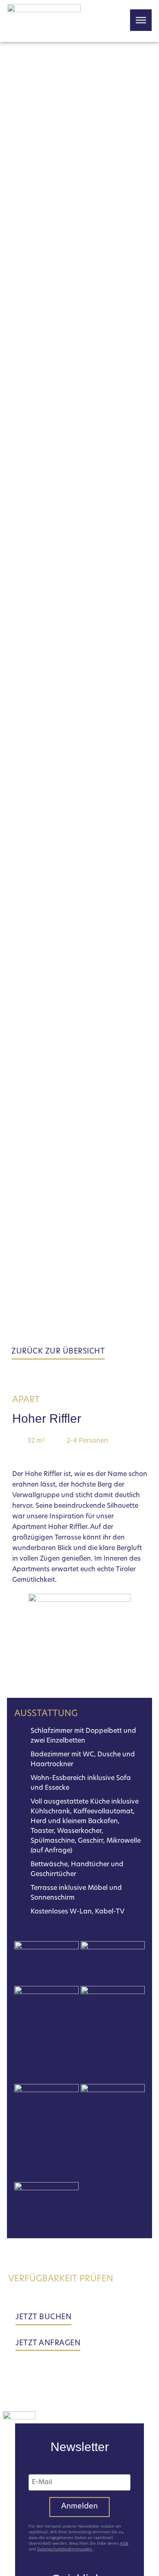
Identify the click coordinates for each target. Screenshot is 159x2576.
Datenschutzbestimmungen (65, 2549)
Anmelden (79, 2507)
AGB (124, 2543)
